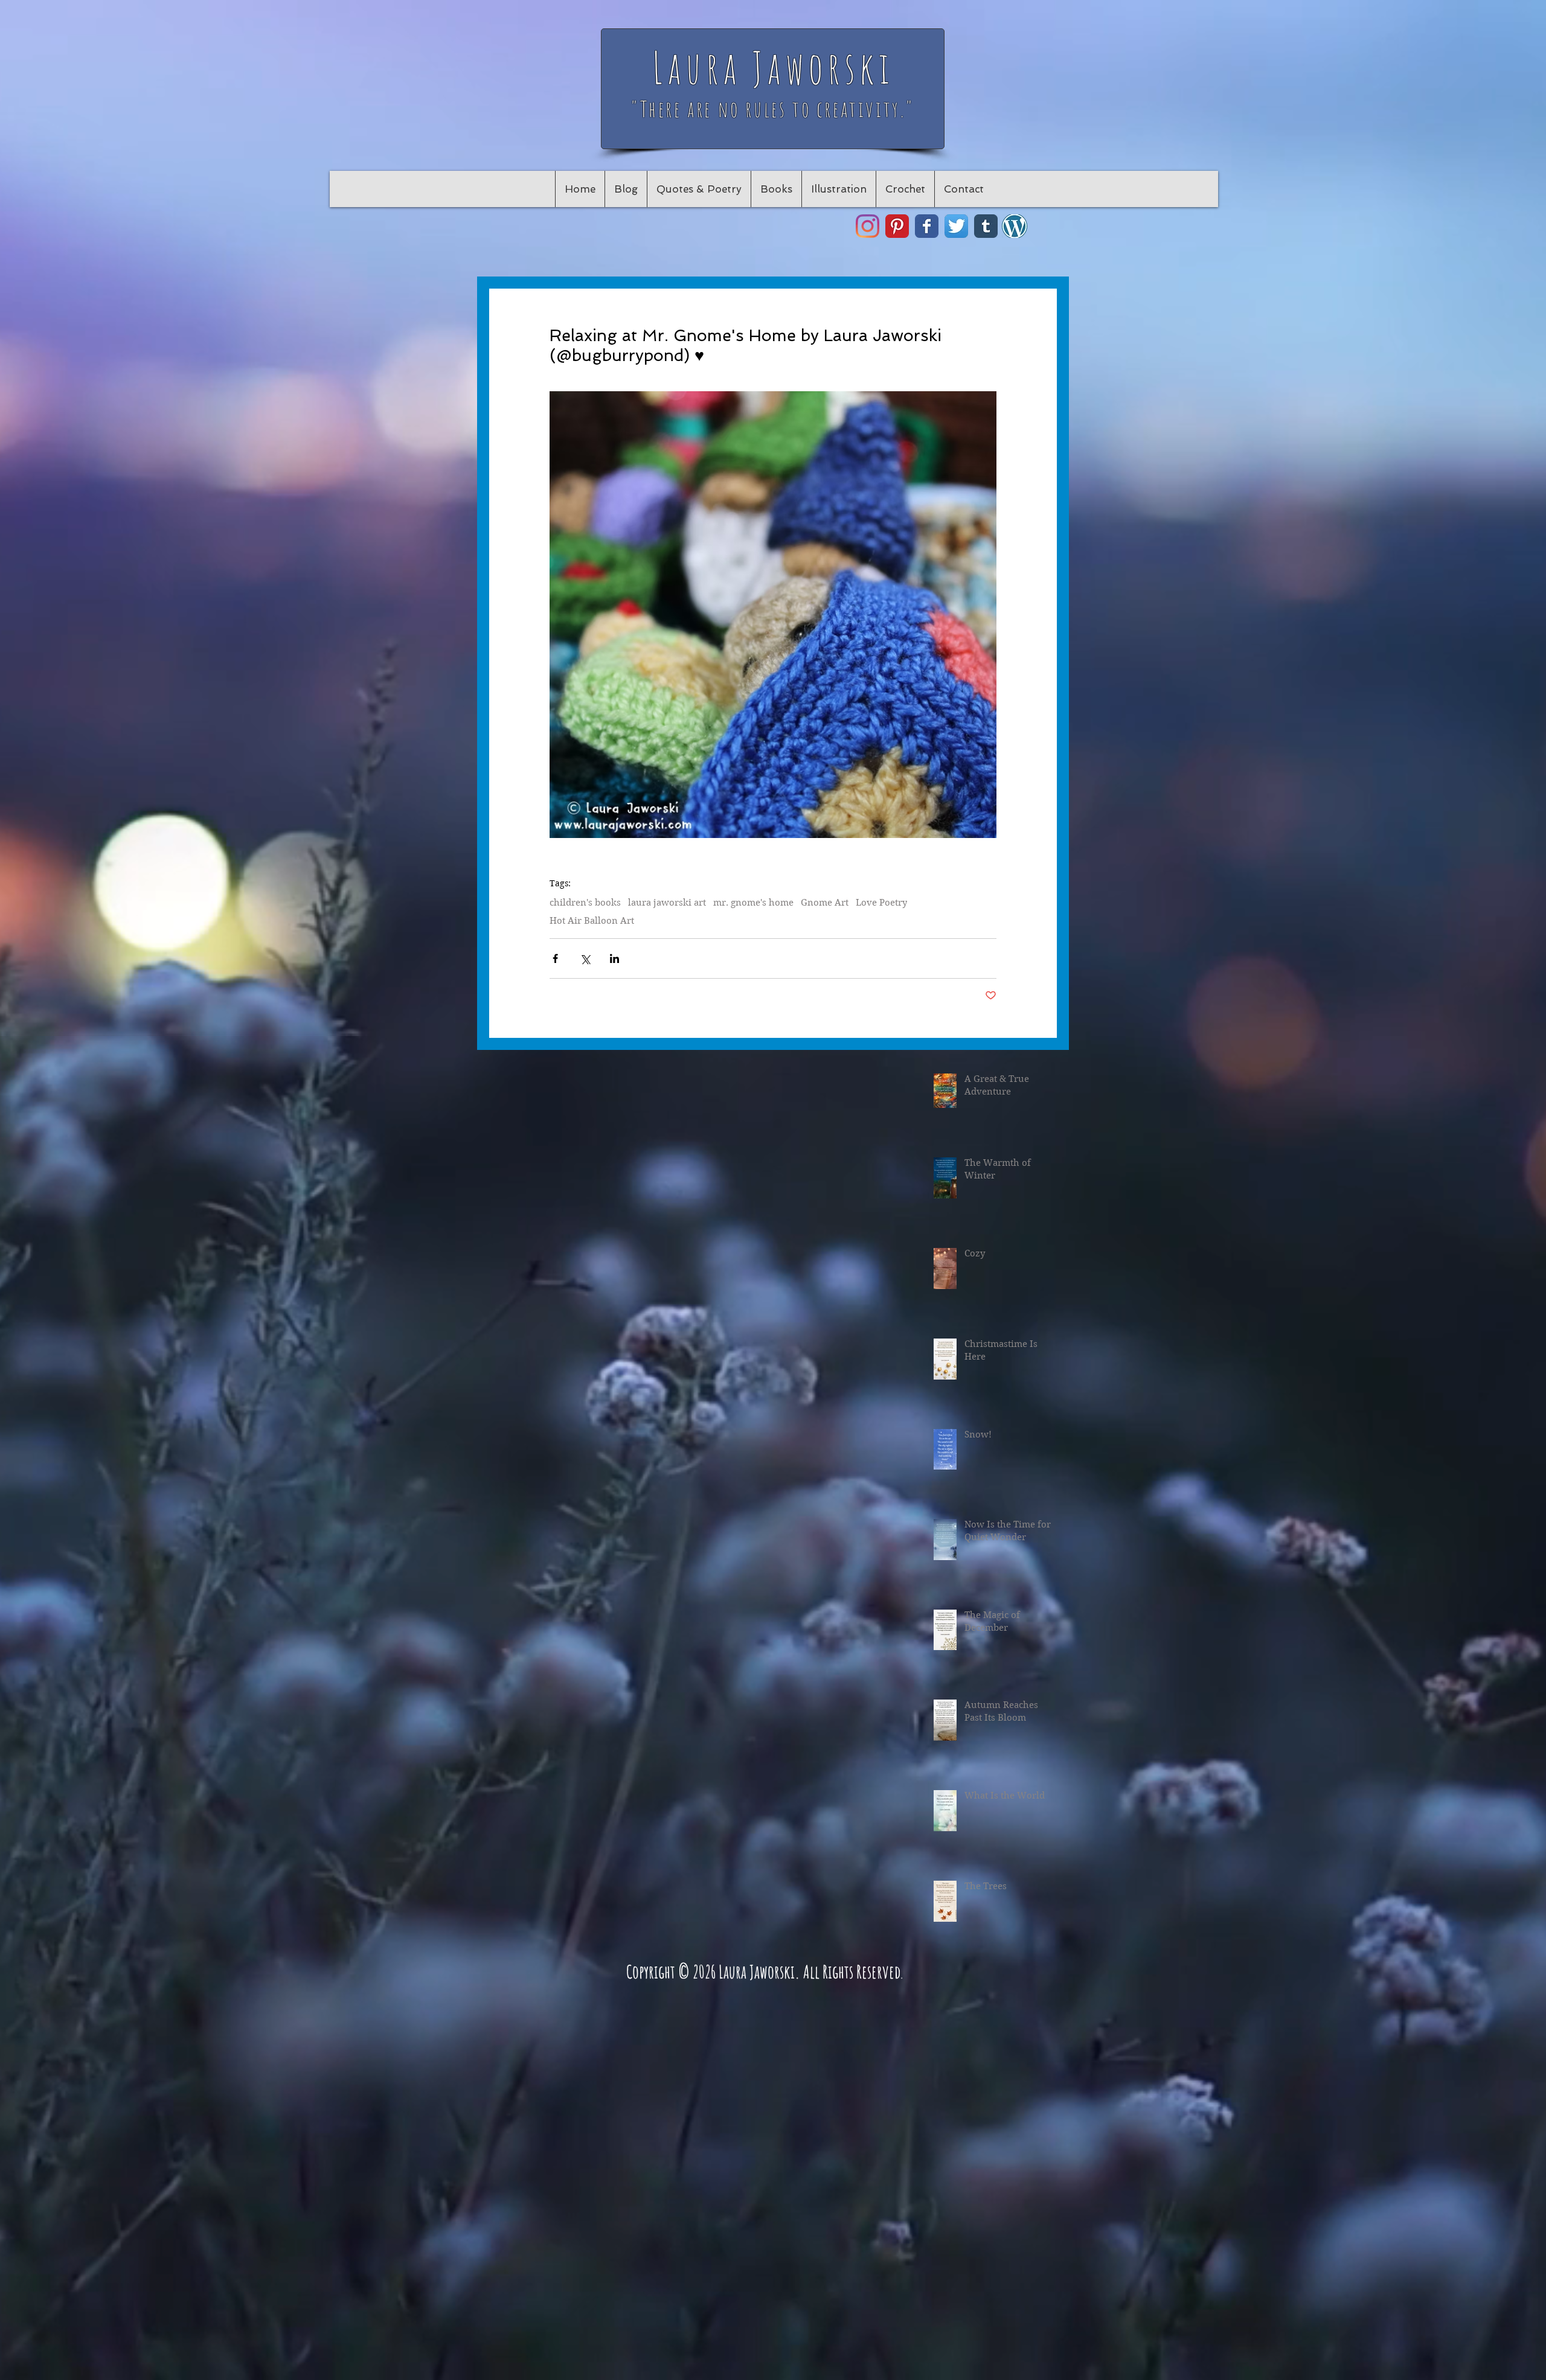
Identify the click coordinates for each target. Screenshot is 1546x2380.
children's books (585, 903)
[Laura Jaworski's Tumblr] (986, 226)
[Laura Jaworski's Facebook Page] (927, 226)
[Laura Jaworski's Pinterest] (897, 226)
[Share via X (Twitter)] (585, 958)
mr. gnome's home (753, 903)
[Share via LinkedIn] (614, 958)
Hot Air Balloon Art (592, 921)
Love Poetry (881, 903)
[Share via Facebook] (555, 958)
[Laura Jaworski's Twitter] (956, 226)
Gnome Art (825, 903)
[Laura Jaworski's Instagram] (868, 226)
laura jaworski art (667, 903)
